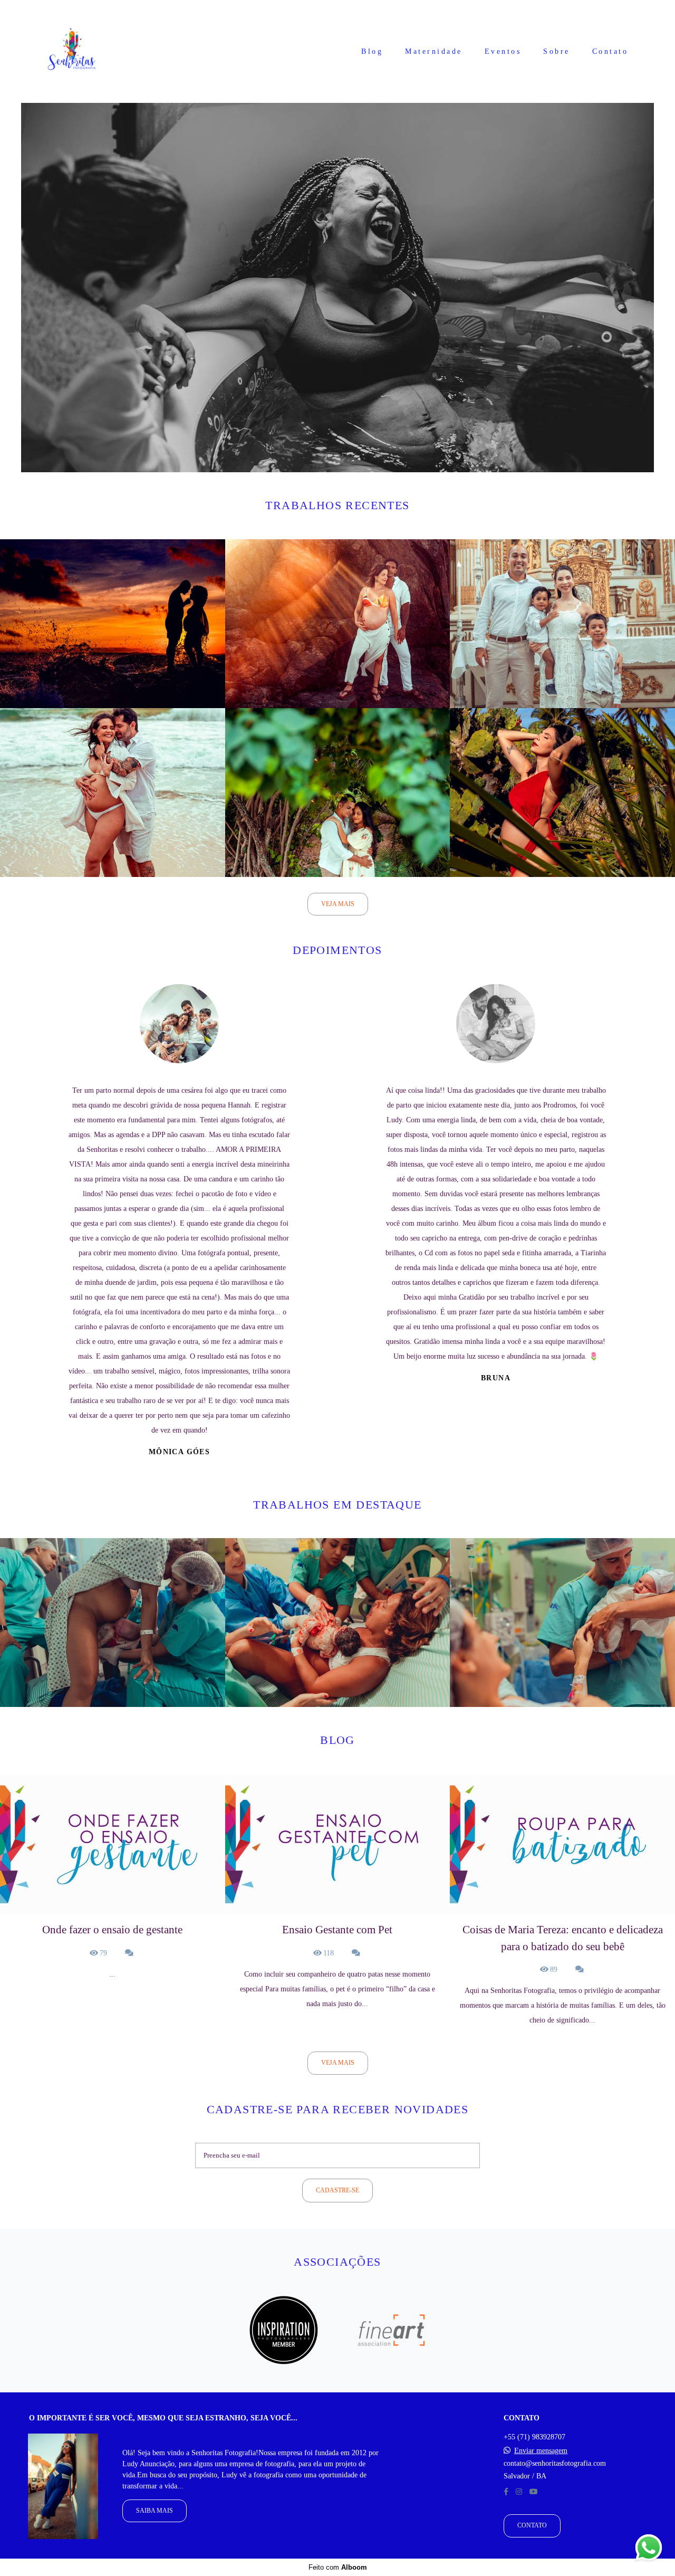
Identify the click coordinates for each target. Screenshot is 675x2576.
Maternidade (434, 51)
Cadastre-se (337, 2191)
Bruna (496, 1378)
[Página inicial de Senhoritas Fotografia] (72, 51)
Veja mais (338, 904)
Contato (610, 51)
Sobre (557, 51)
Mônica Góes (179, 1452)
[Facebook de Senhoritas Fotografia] (506, 2492)
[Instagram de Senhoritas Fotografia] (519, 2492)
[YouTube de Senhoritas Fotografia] (534, 2492)
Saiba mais (155, 2511)
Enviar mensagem (541, 2451)
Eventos (503, 51)
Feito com (338, 2567)
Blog (372, 51)
